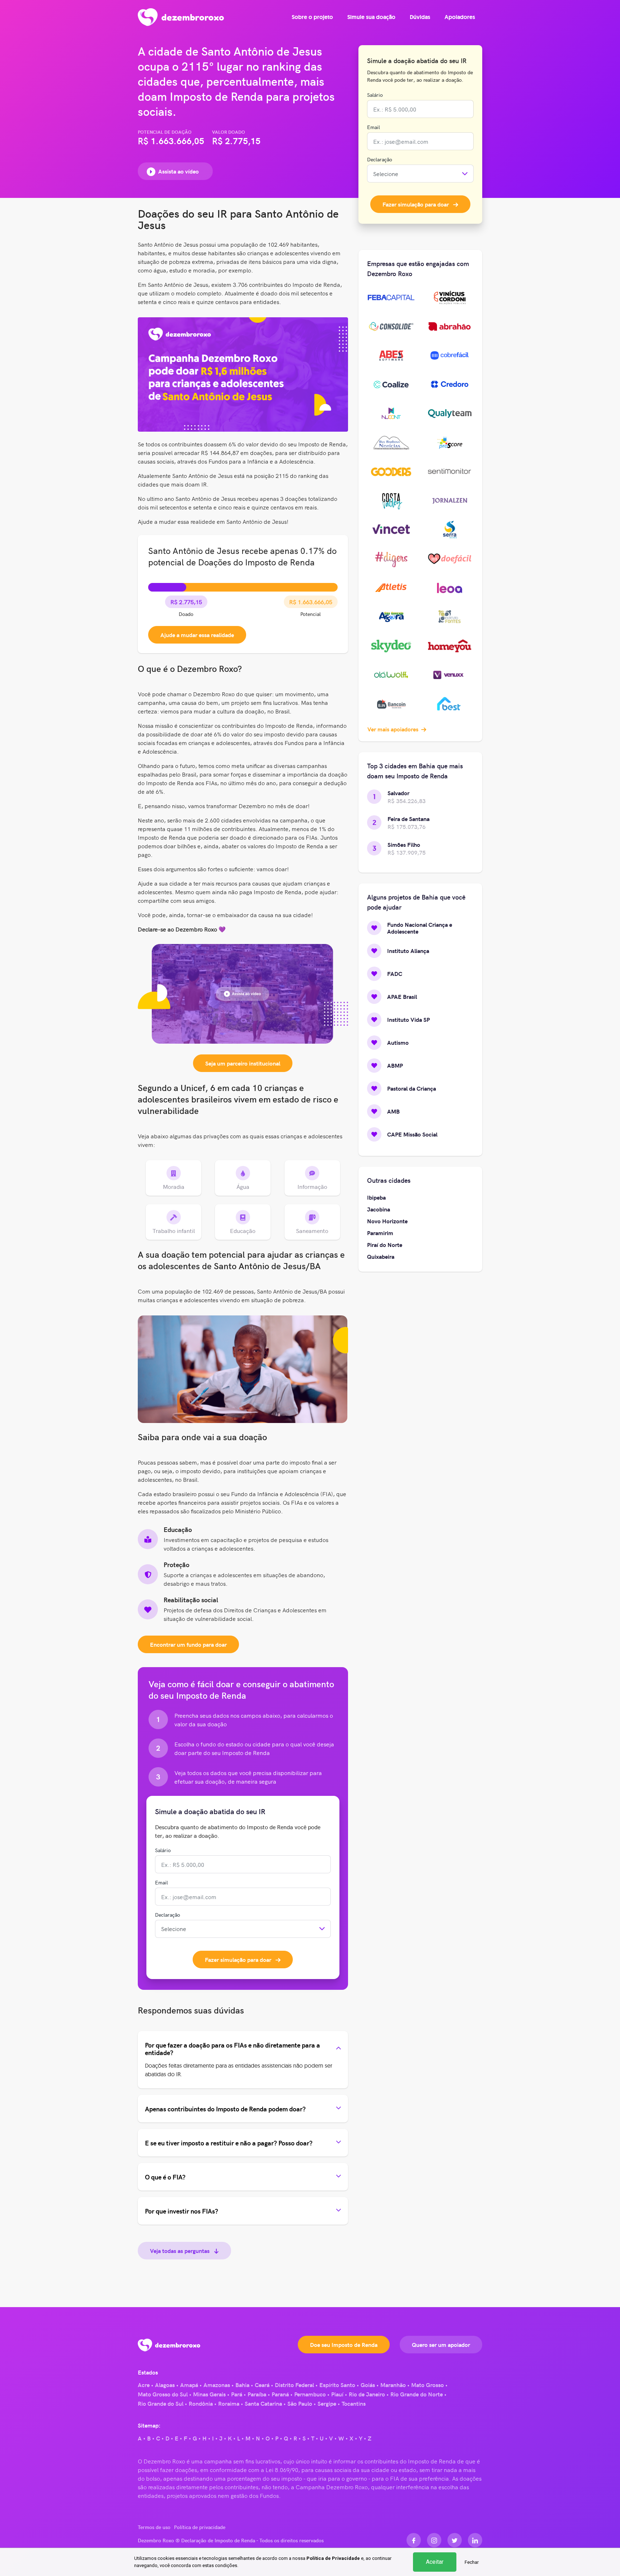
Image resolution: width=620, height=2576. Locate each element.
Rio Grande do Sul (161, 2403)
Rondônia (201, 2403)
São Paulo (300, 2403)
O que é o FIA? (165, 2177)
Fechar (472, 2562)
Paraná (280, 2394)
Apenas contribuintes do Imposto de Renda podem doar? (225, 2109)
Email (161, 1882)
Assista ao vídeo (179, 171)
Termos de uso (154, 2527)
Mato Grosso (428, 2385)
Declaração (168, 1915)
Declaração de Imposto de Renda (218, 2540)
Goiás (368, 2385)
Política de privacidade (200, 2527)
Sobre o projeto (312, 17)
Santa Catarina (263, 2403)
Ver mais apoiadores (394, 729)
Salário (163, 1850)
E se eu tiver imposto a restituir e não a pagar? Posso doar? (229, 2143)
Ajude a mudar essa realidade (197, 635)
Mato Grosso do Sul (163, 2394)
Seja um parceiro (243, 1063)
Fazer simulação (238, 1959)
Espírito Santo (337, 2385)
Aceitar (435, 2562)
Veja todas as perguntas (180, 2250)
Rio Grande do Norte (417, 2394)
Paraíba (257, 2394)
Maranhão (393, 2385)
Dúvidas (420, 17)
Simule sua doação (371, 17)
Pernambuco (310, 2394)
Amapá (189, 2385)
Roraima (229, 2403)
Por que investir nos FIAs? (182, 2211)
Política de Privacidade (333, 2558)
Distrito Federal (294, 2385)
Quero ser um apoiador (441, 2344)
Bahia (242, 2385)
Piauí (337, 2394)
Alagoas (165, 2385)
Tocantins (354, 2403)
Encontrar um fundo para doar (188, 1644)
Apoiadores (460, 17)
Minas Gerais (209, 2394)
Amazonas (217, 2385)
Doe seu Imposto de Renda (344, 2344)
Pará (237, 2394)
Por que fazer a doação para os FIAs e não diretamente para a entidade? (232, 2049)
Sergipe (327, 2403)
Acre (144, 2385)
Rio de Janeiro (367, 2394)
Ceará (262, 2385)
